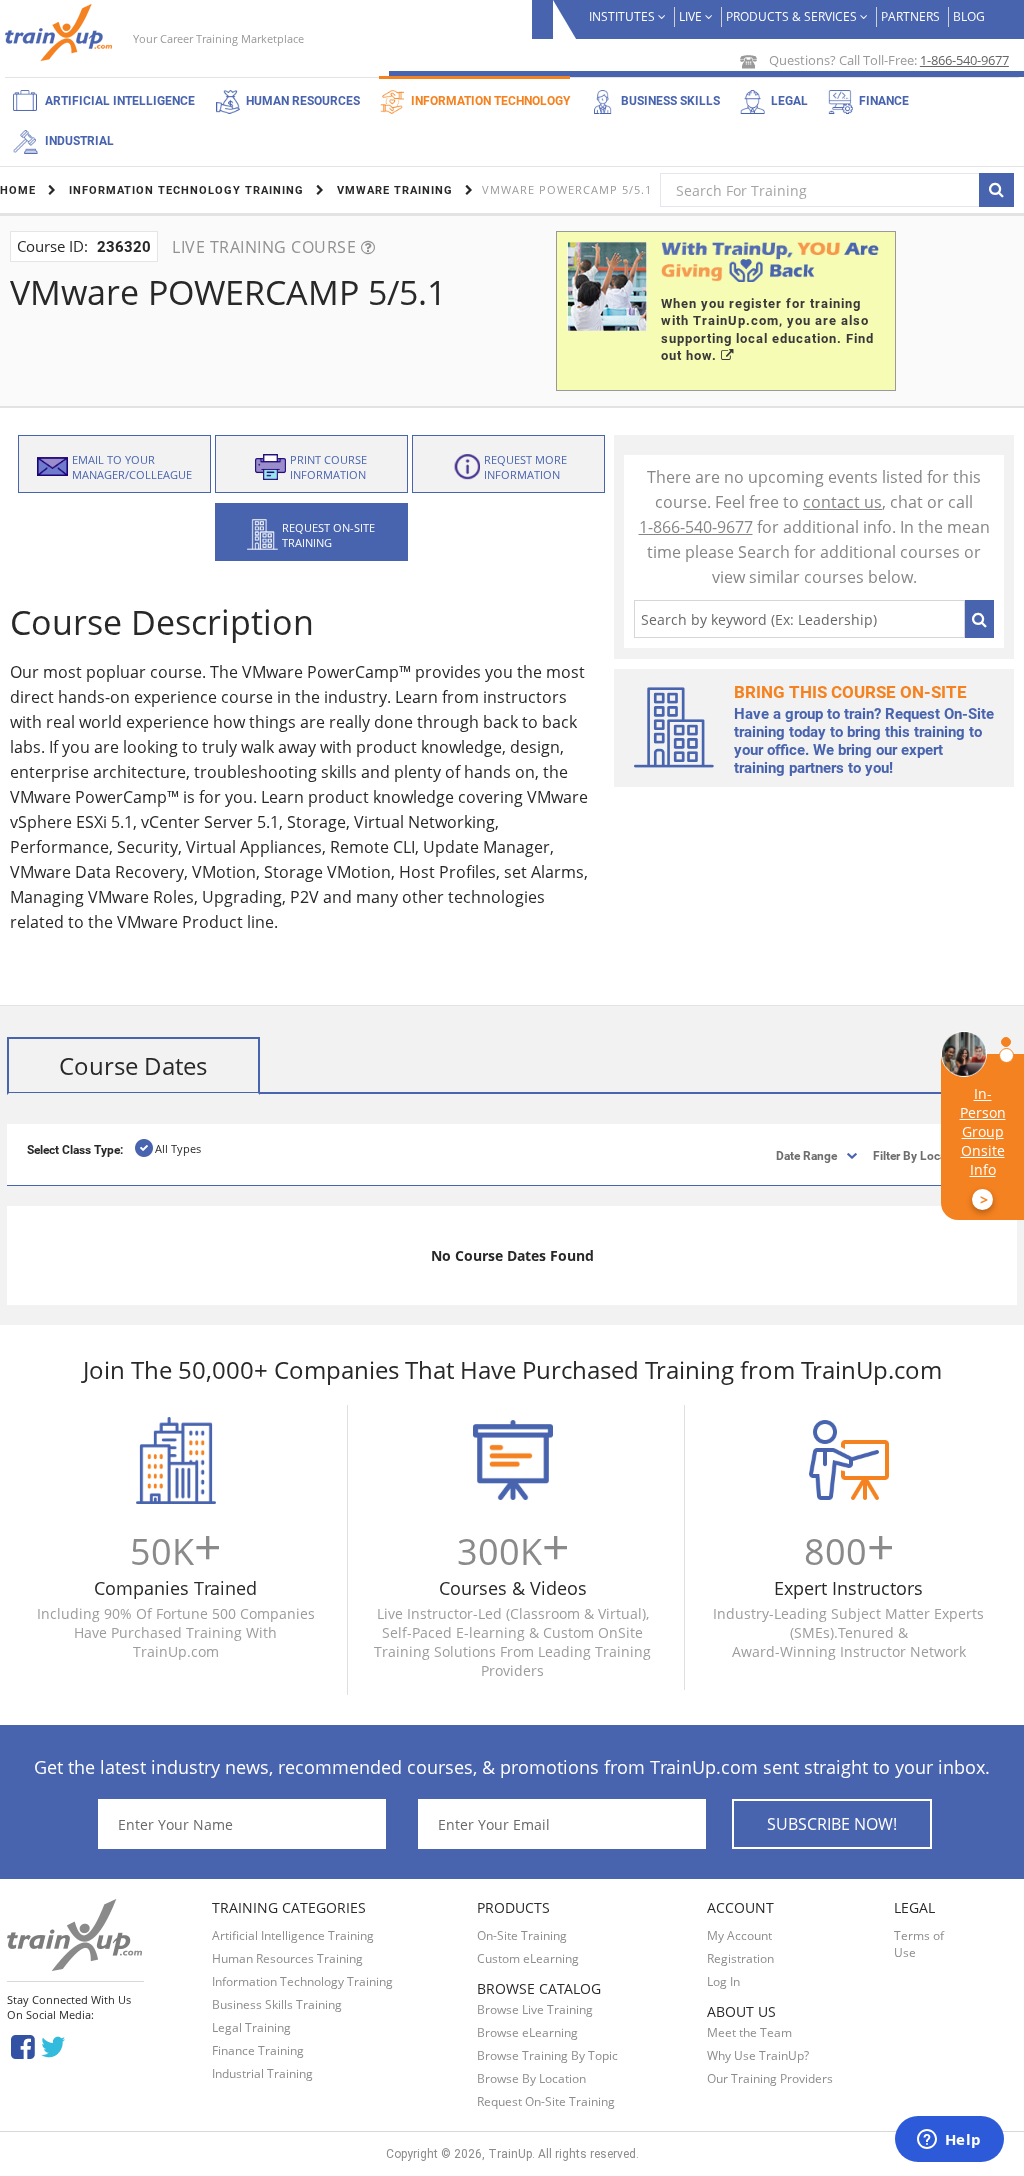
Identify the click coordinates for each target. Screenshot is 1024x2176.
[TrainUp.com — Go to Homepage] (61, 32)
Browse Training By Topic (547, 2055)
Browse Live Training (535, 2009)
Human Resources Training (287, 1958)
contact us (842, 502)
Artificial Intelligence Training (293, 1935)
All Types (178, 1148)
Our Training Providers (770, 2078)
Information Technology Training (302, 1981)
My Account (739, 1935)
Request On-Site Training (546, 2101)
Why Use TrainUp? (758, 2055)
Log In (723, 1981)
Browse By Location (531, 2078)
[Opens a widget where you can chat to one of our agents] (949, 2141)
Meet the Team (749, 2032)
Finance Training (258, 2050)
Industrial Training (262, 2073)
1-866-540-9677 (964, 60)
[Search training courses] (996, 190)
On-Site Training (522, 1935)
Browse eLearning (527, 2032)
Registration (740, 1958)
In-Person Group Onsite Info (983, 1146)
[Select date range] (789, 1154)
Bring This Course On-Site (850, 692)
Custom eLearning (528, 1958)
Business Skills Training (277, 2004)
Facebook (22, 2045)
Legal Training (251, 2027)
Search (979, 619)
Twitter (56, 2045)
